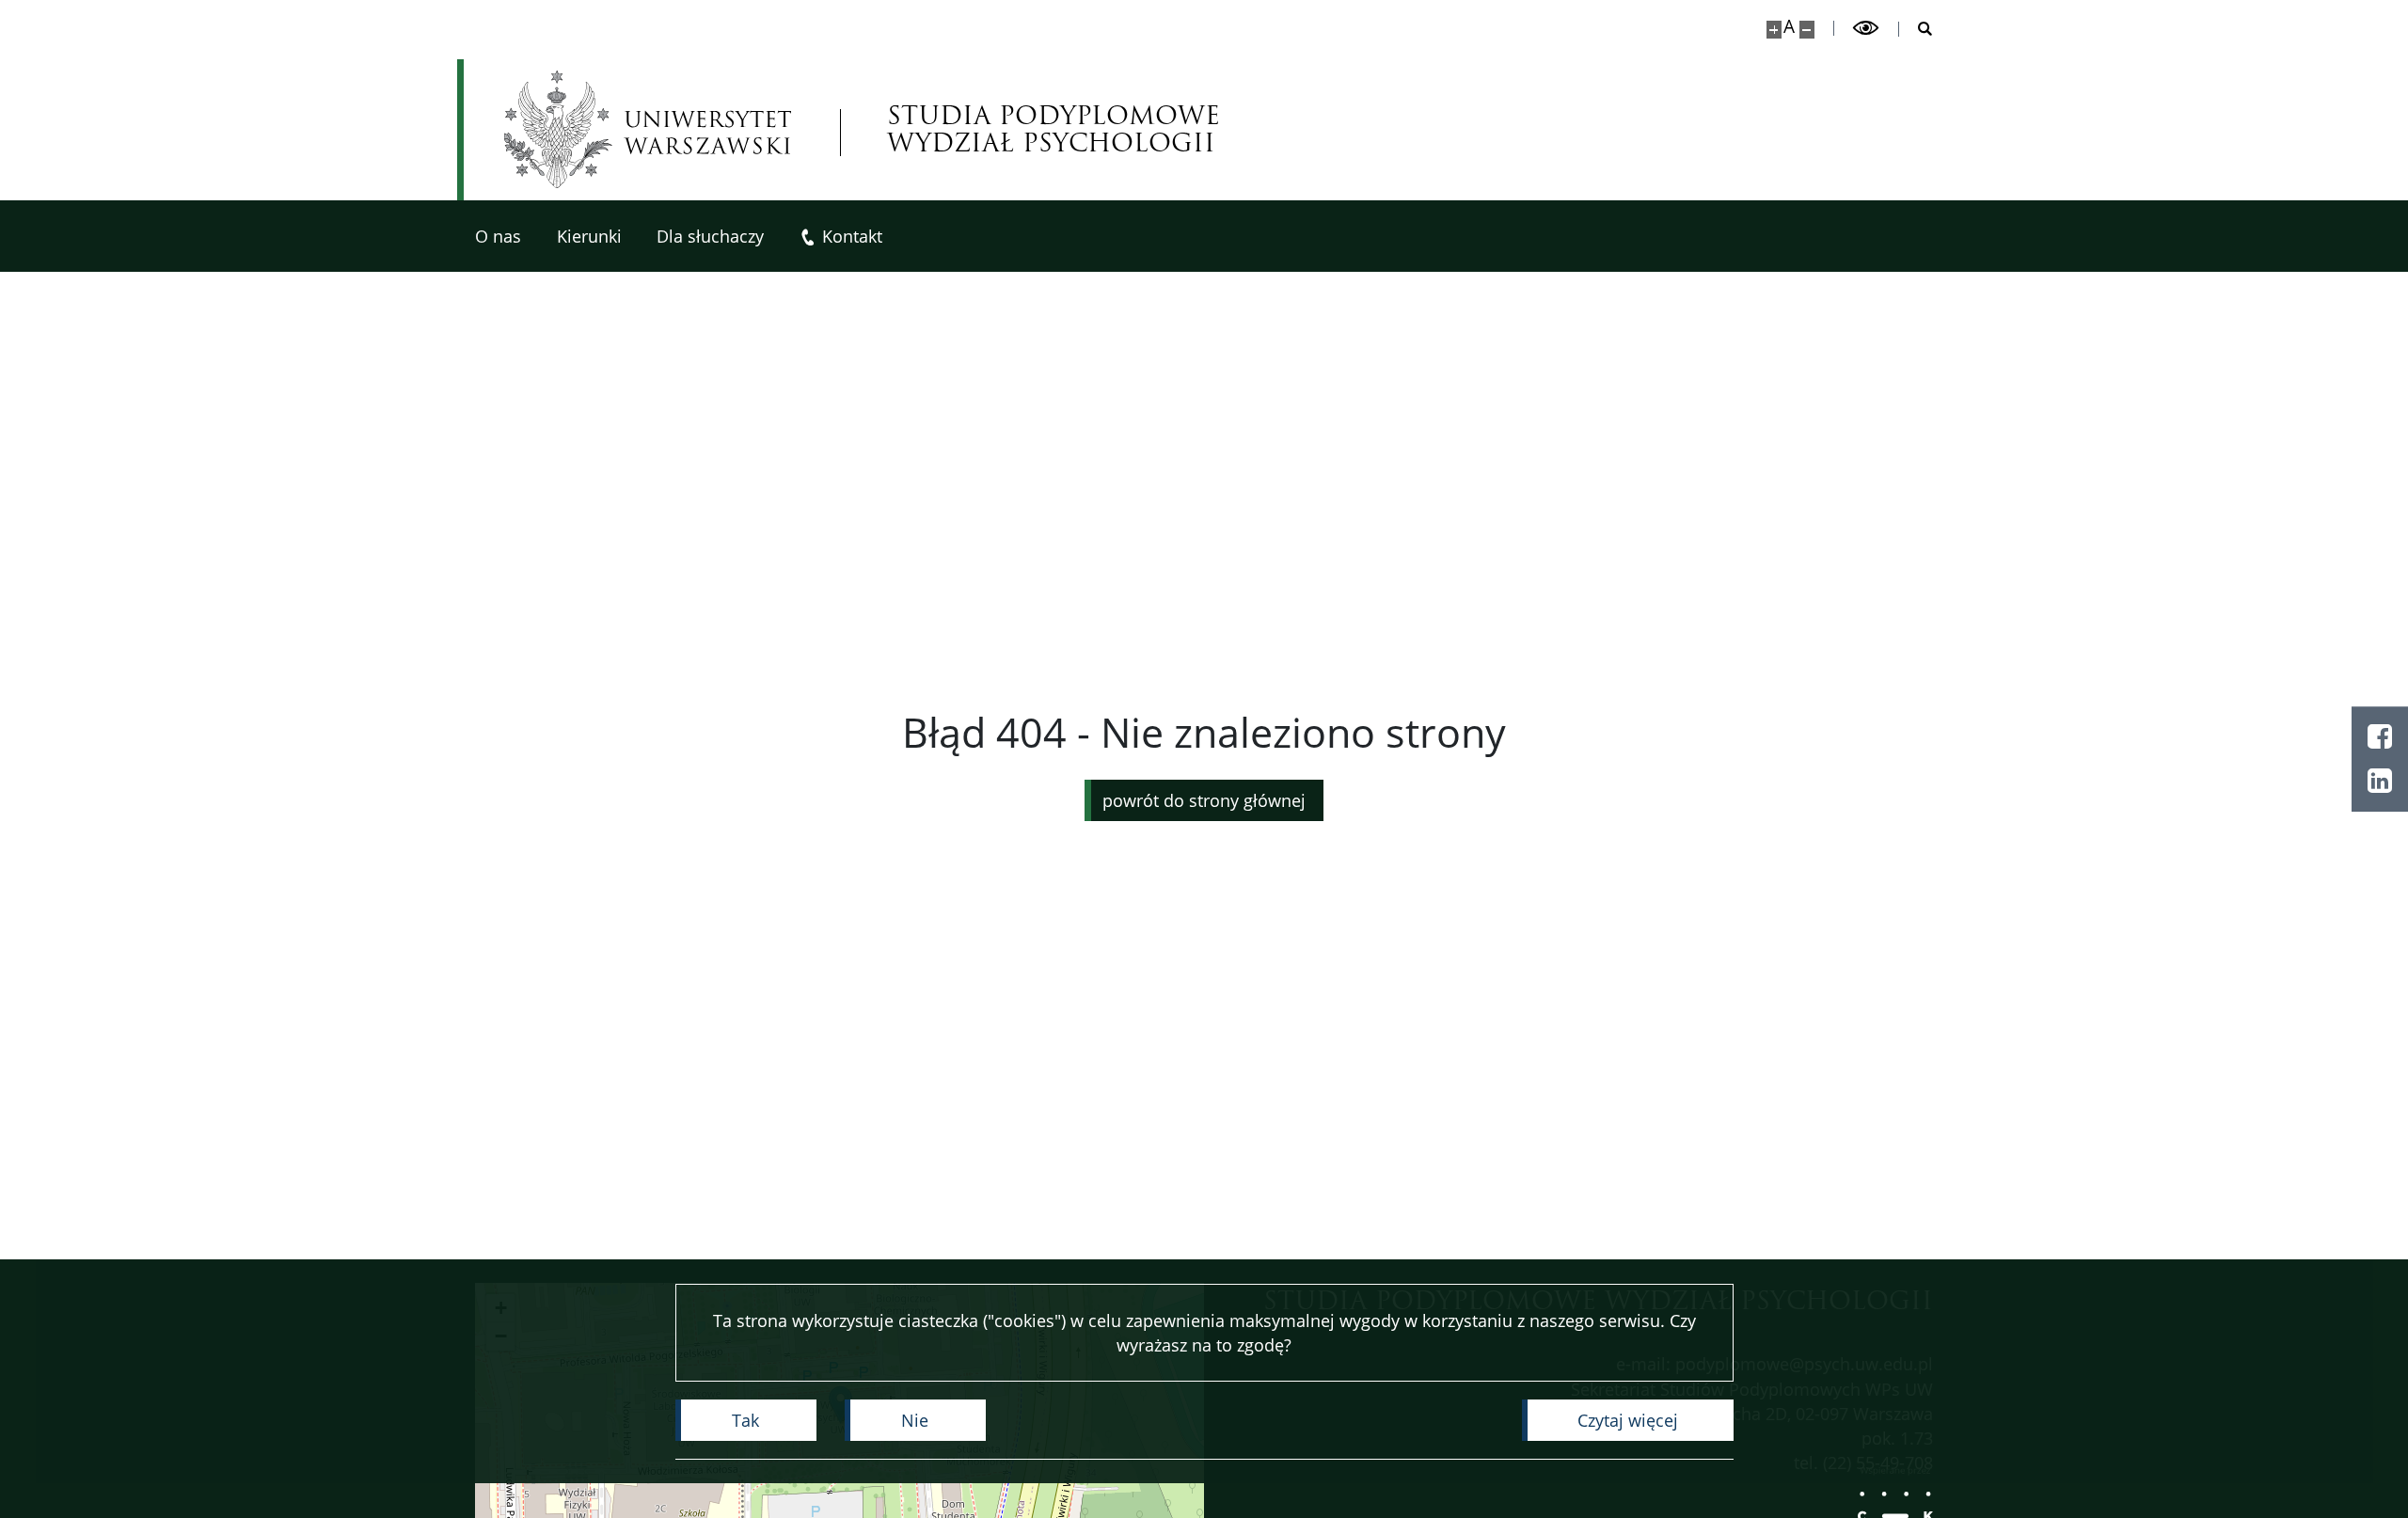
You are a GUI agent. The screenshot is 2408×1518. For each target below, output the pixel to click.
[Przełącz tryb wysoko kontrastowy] (1866, 28)
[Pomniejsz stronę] (1807, 30)
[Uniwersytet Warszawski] (648, 129)
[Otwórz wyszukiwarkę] (1916, 29)
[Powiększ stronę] (1774, 30)
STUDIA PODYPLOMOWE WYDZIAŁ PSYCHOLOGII (1053, 130)
